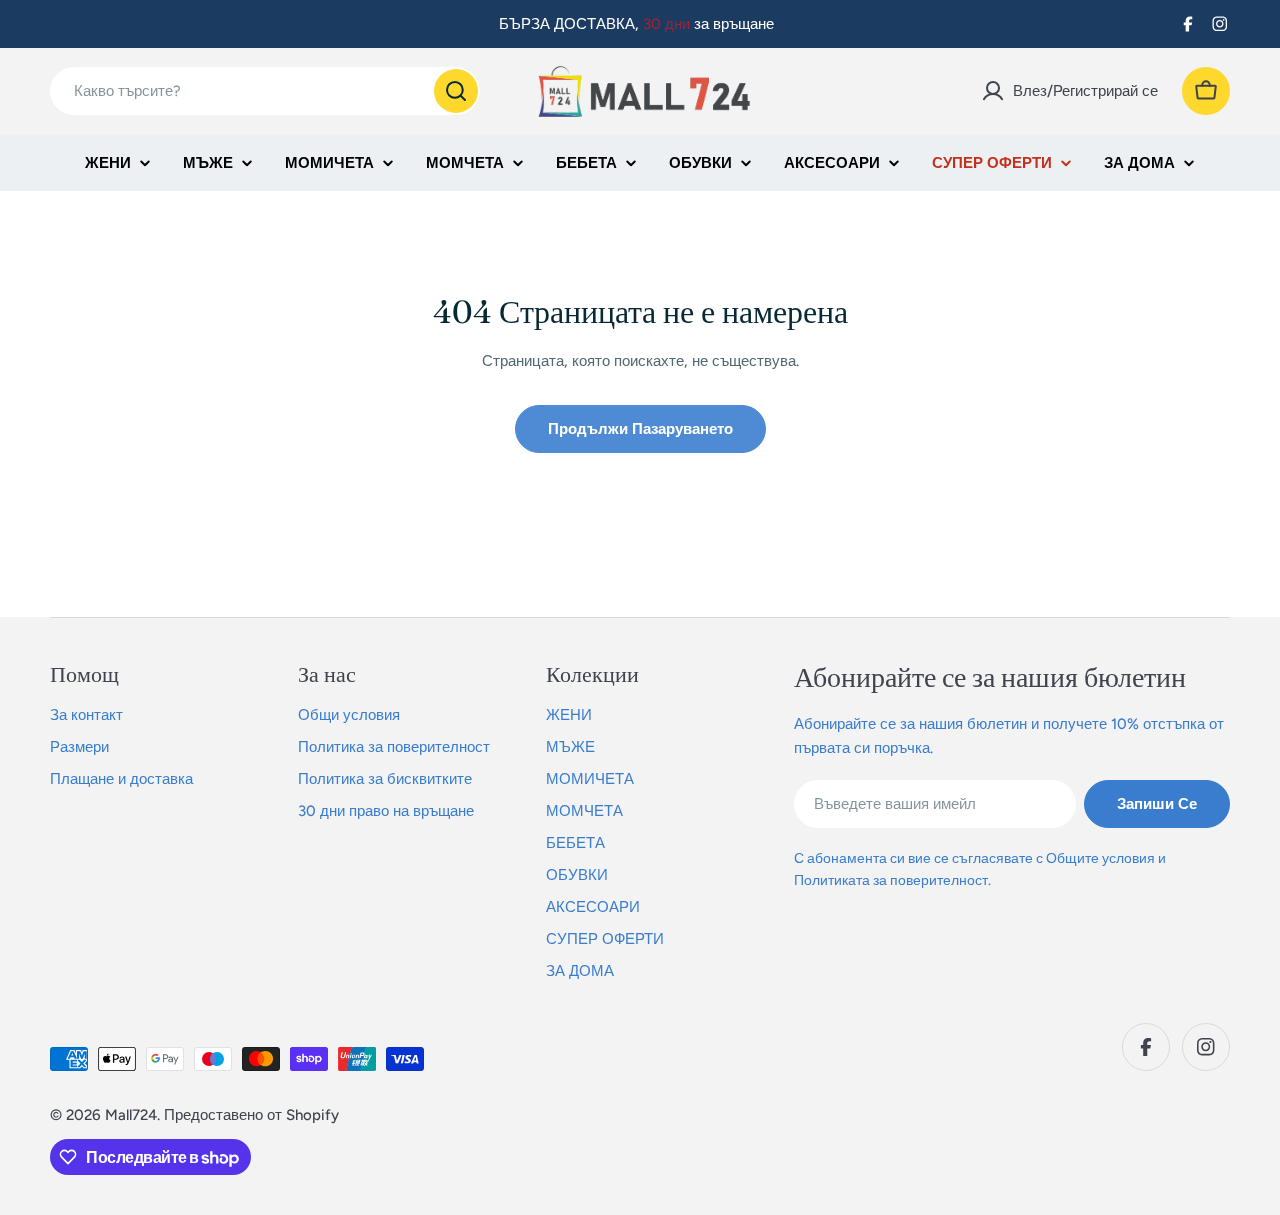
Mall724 (131, 1115)
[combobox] (265, 91)
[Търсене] (456, 91)
